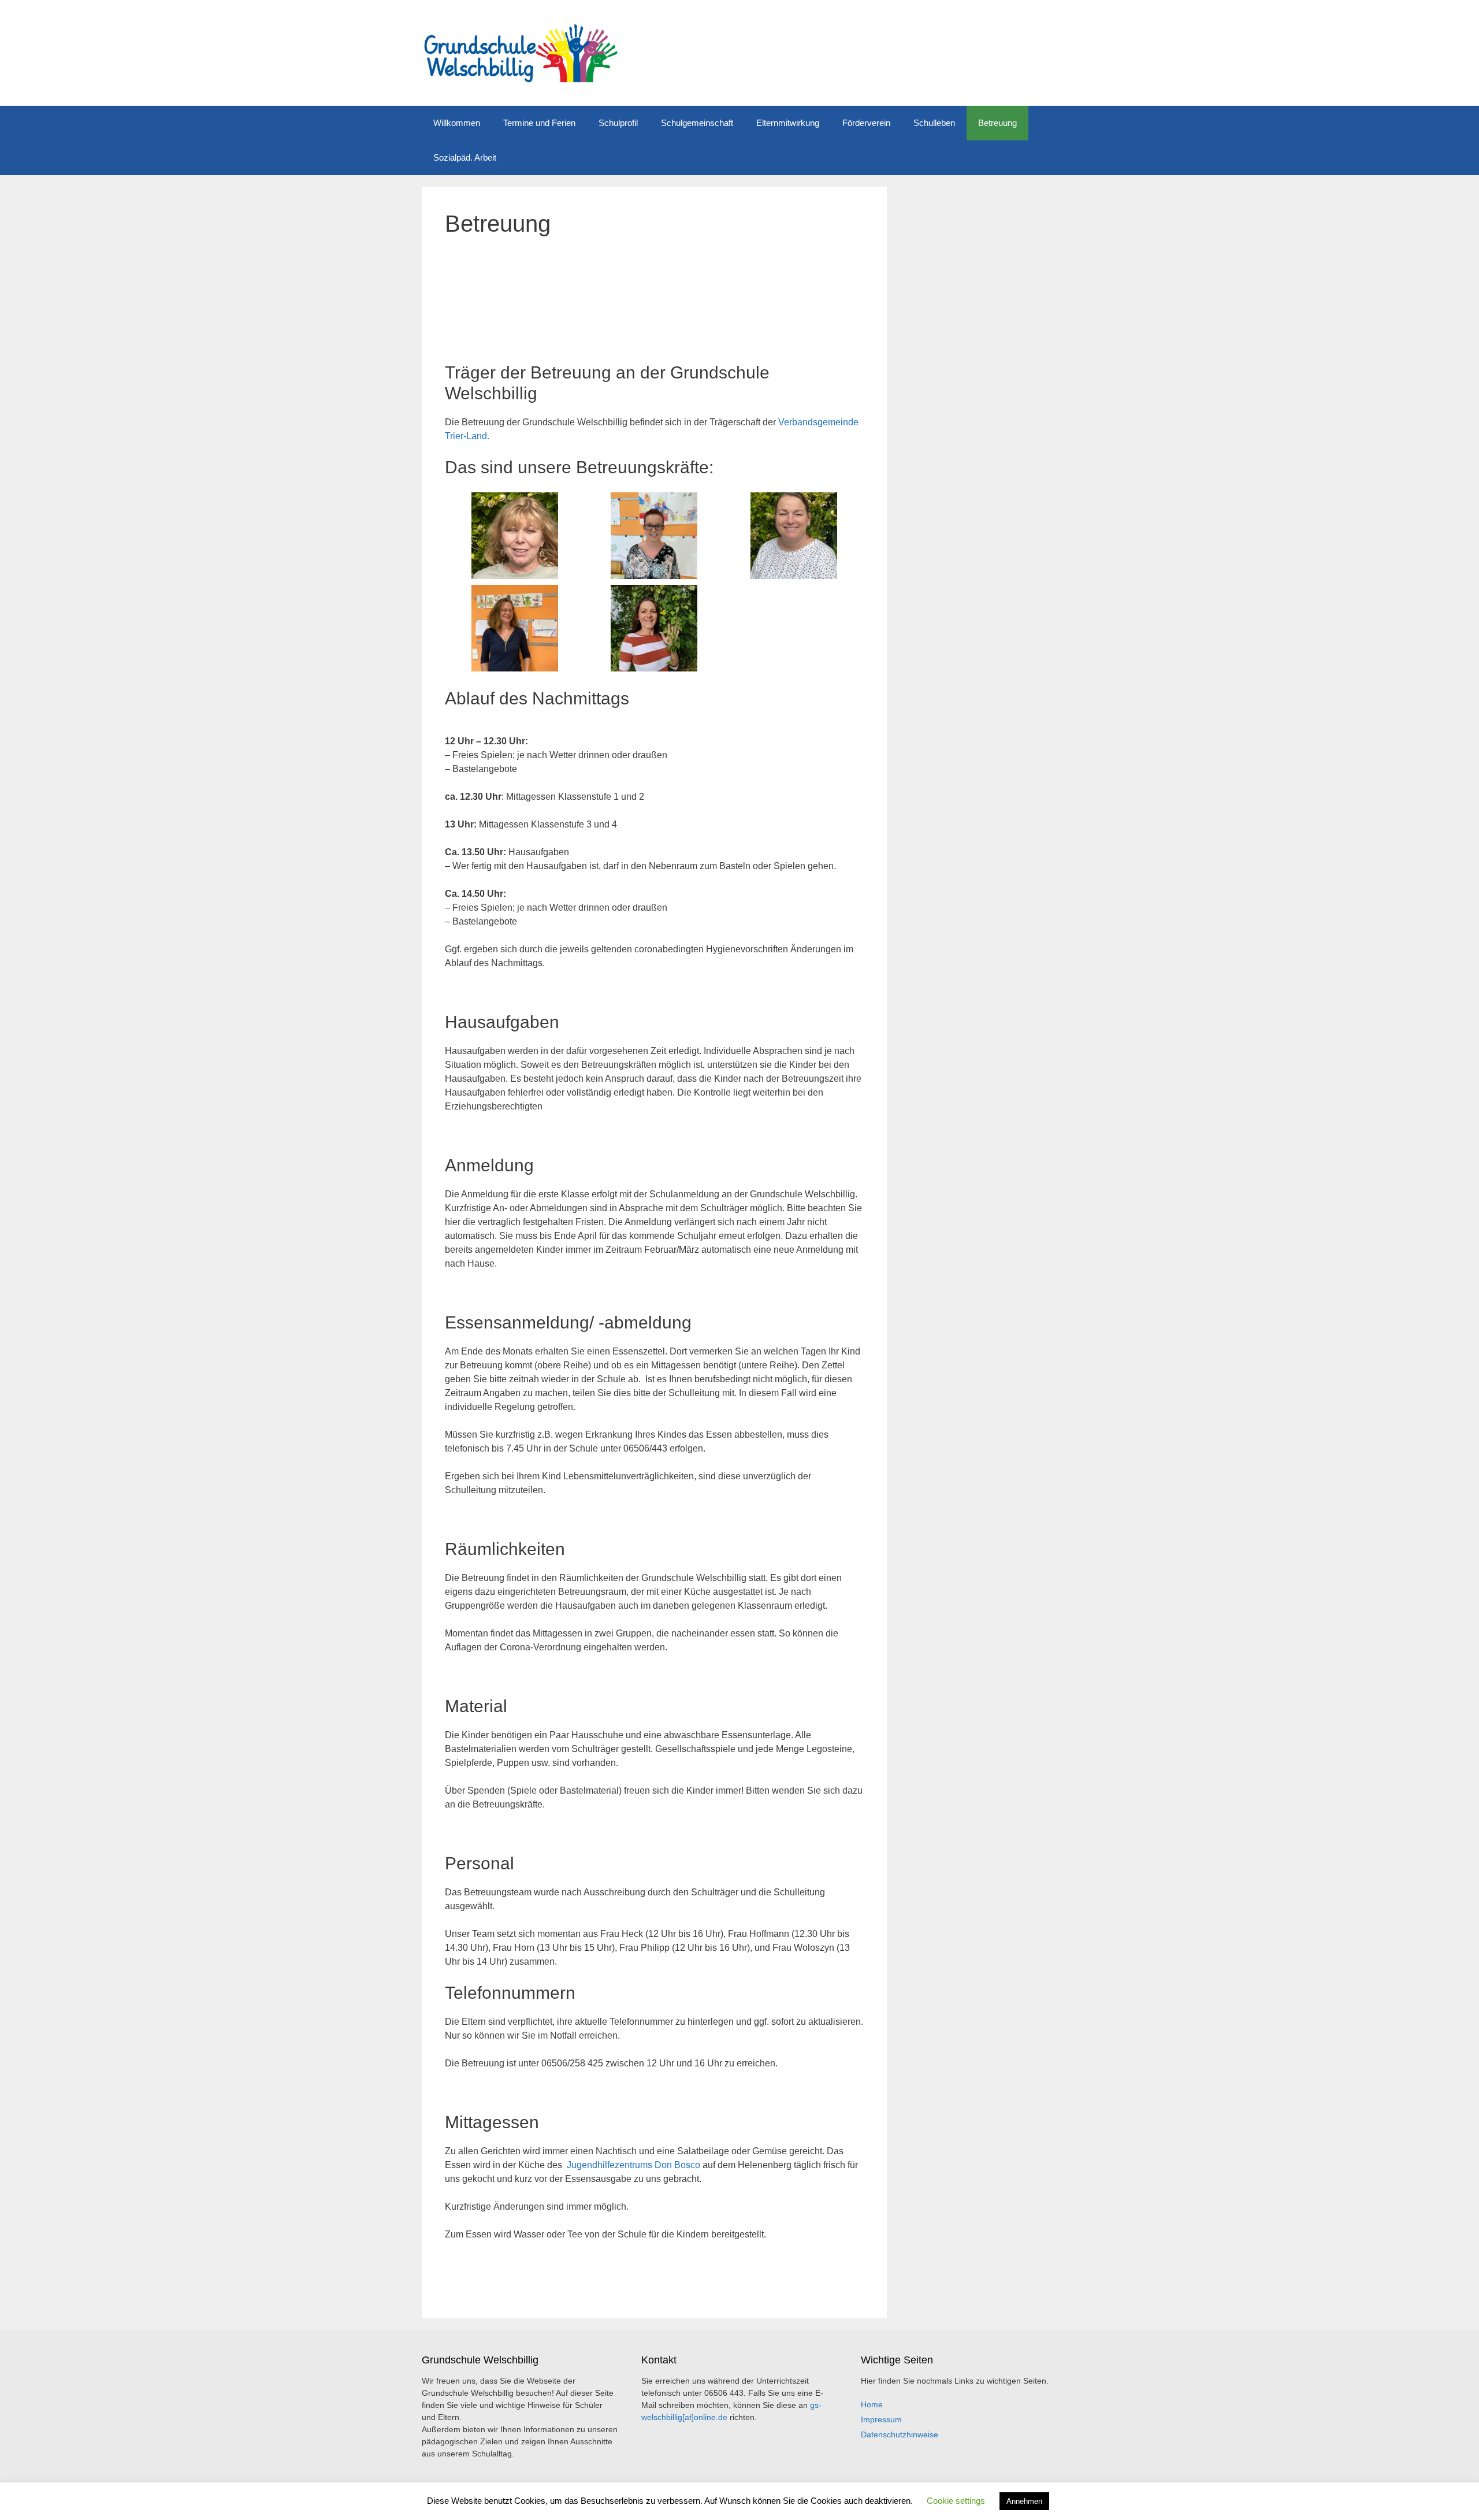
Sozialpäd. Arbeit (465, 157)
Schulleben (934, 123)
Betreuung (997, 123)
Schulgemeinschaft (697, 123)
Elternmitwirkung (788, 123)
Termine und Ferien (539, 123)
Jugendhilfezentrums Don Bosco (633, 2165)
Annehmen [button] (1024, 2501)
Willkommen (457, 123)
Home (872, 2404)
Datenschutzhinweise (900, 2434)
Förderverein (866, 123)
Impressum (881, 2419)
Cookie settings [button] (956, 2501)
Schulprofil (618, 123)
